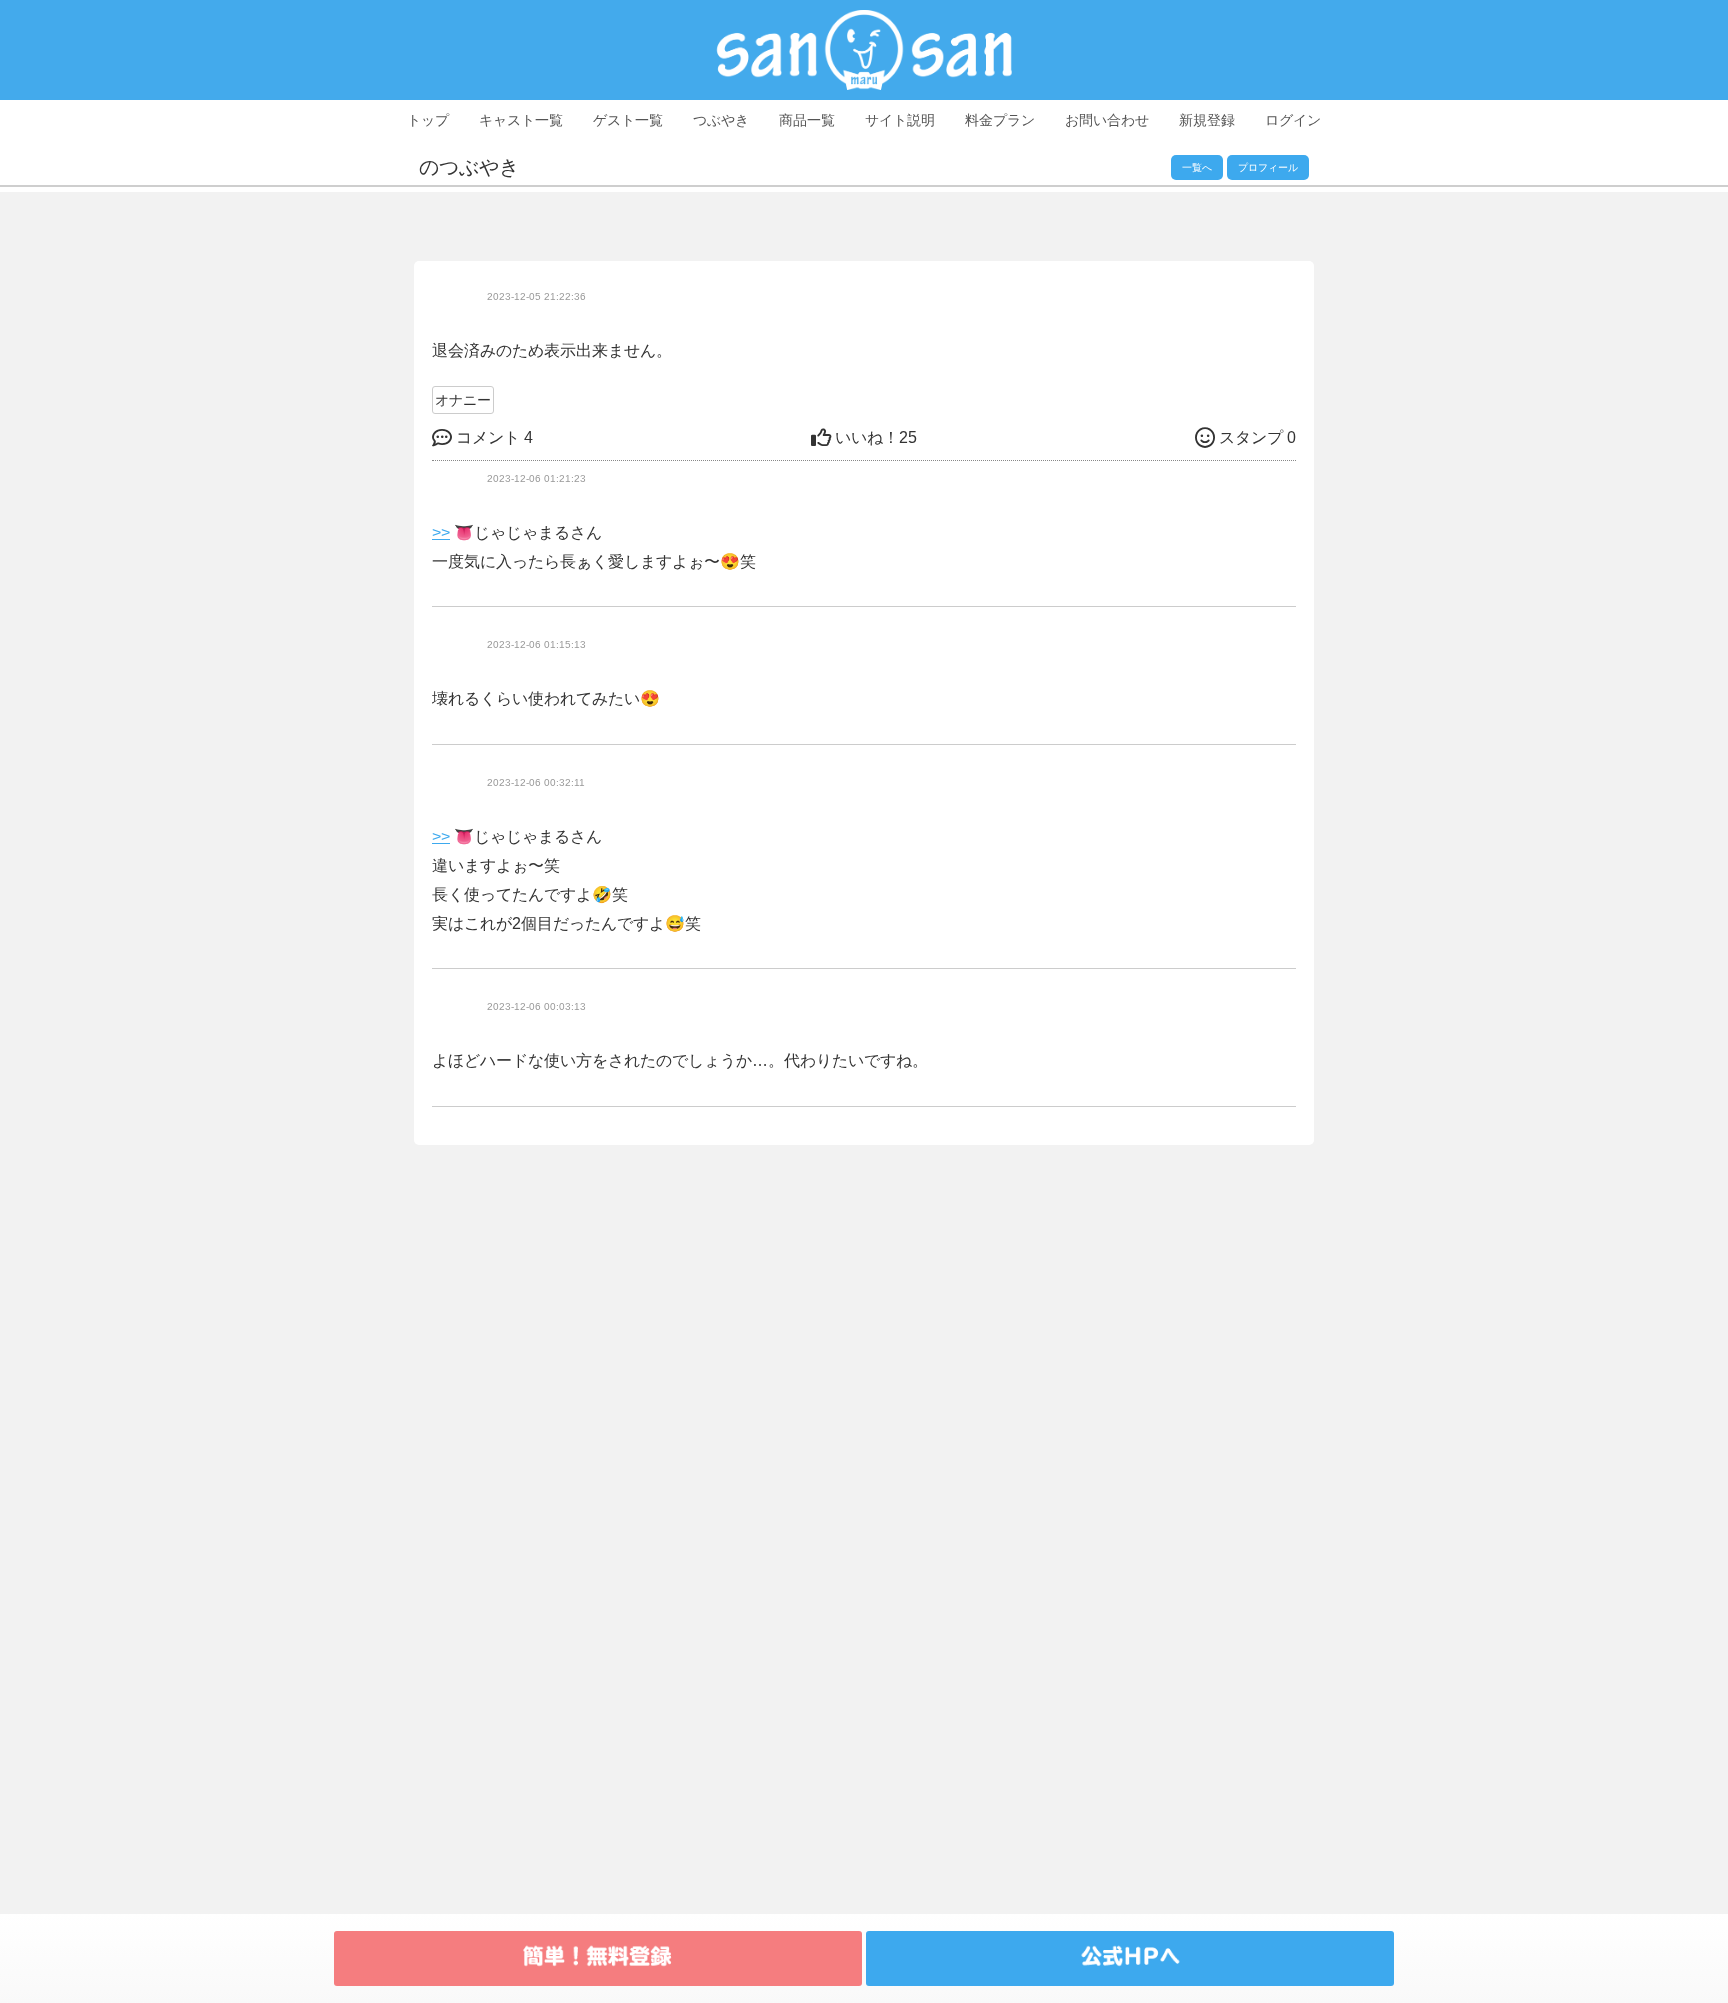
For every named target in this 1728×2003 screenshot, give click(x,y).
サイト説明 (900, 120)
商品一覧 (807, 120)
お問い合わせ (1107, 120)
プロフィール (1268, 167)
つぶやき (721, 120)
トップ (428, 120)
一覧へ (1197, 167)
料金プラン (1000, 120)
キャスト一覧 (521, 120)
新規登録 (1207, 120)
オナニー (463, 400)
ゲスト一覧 (628, 120)
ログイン (1293, 120)
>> (441, 532)
